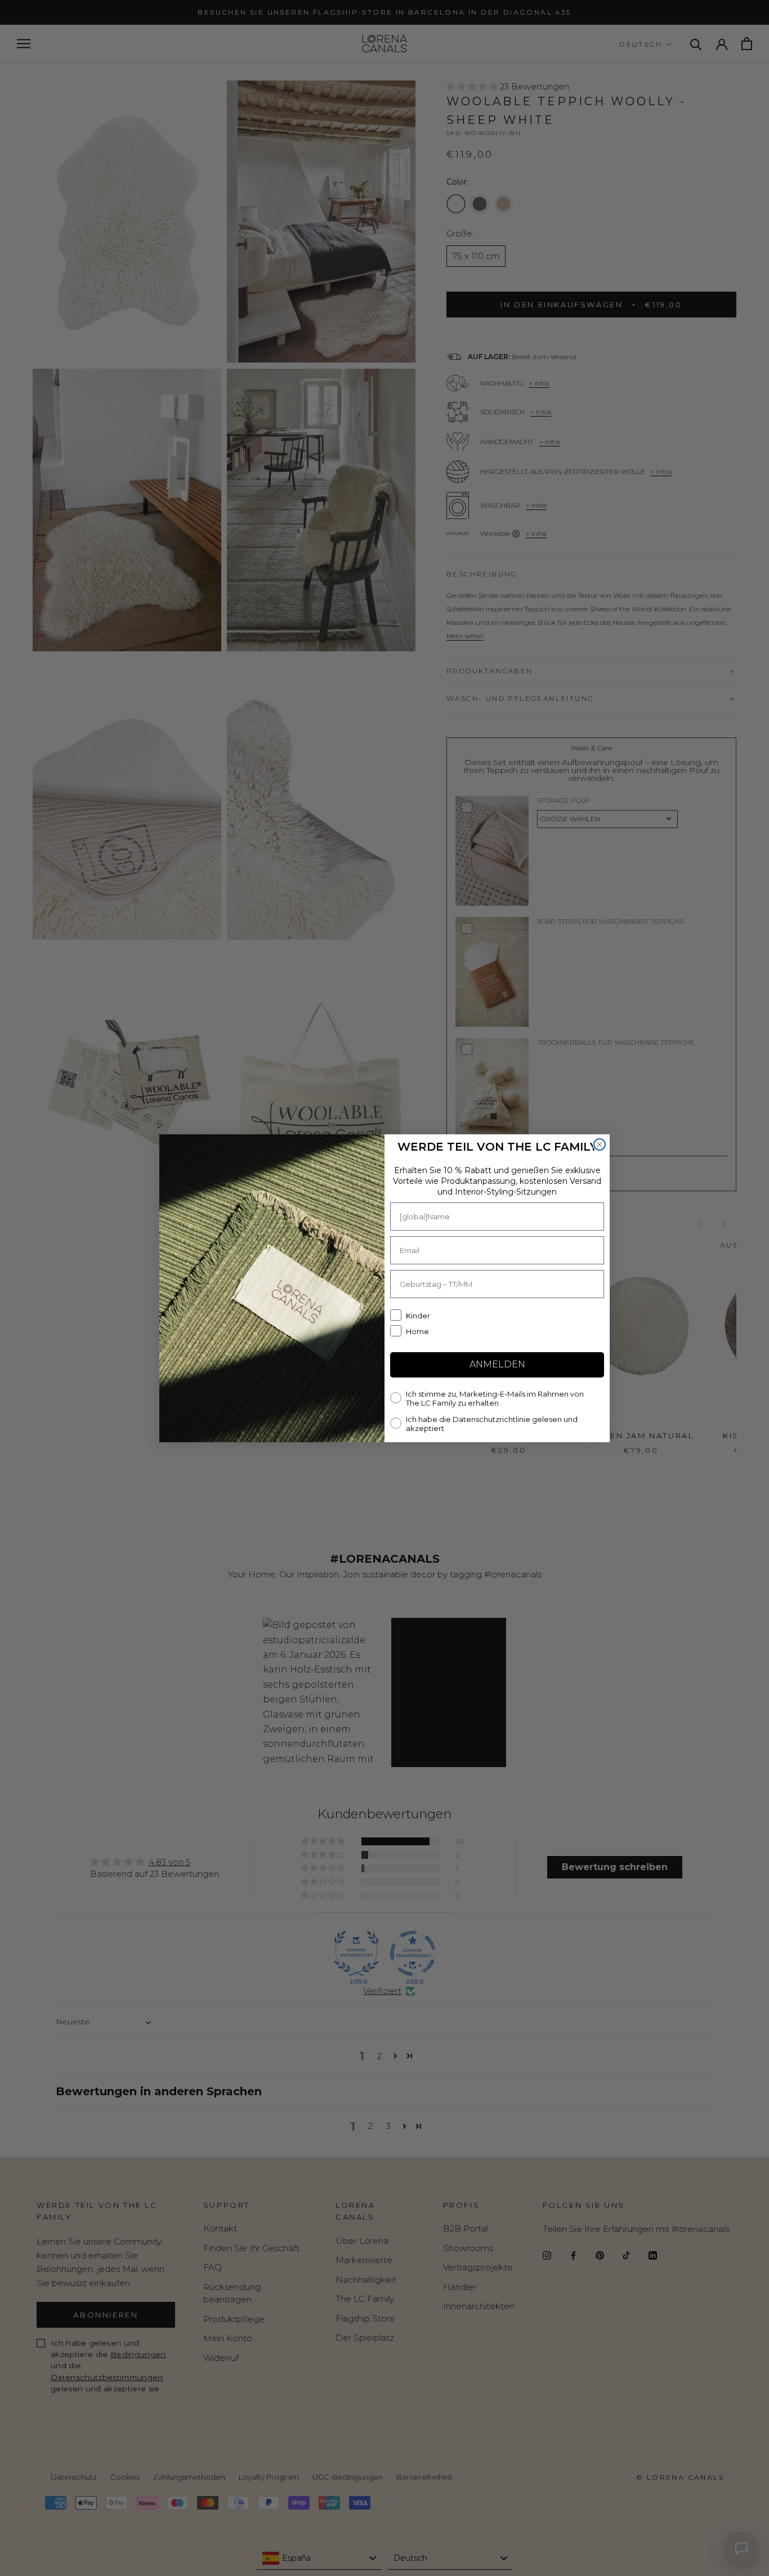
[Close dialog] (600, 1144)
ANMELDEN (497, 1364)
